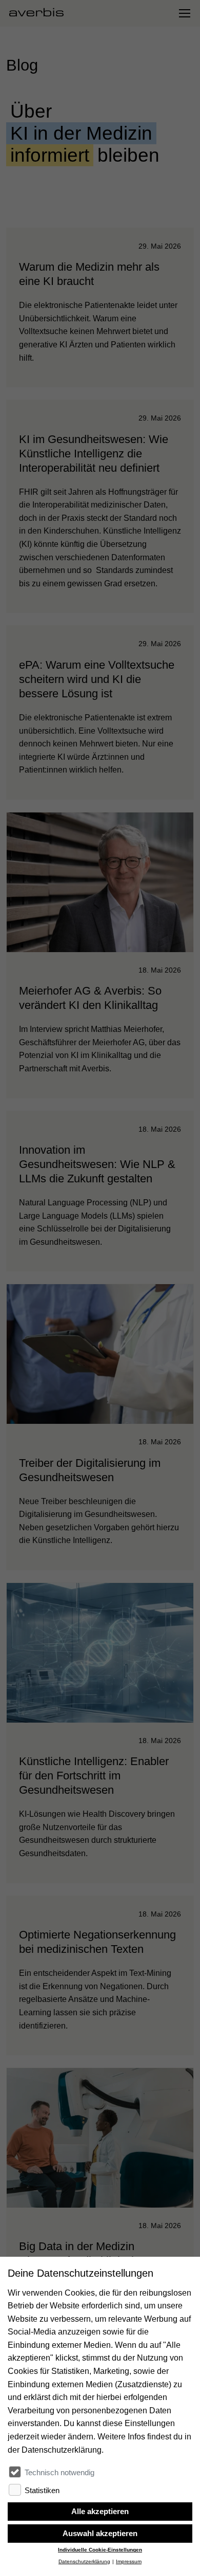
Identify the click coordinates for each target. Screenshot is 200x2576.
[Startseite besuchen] (41, 13)
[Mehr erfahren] (100, 307)
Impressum (129, 2561)
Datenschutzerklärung (84, 2561)
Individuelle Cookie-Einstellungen (100, 2550)
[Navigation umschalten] (184, 13)
